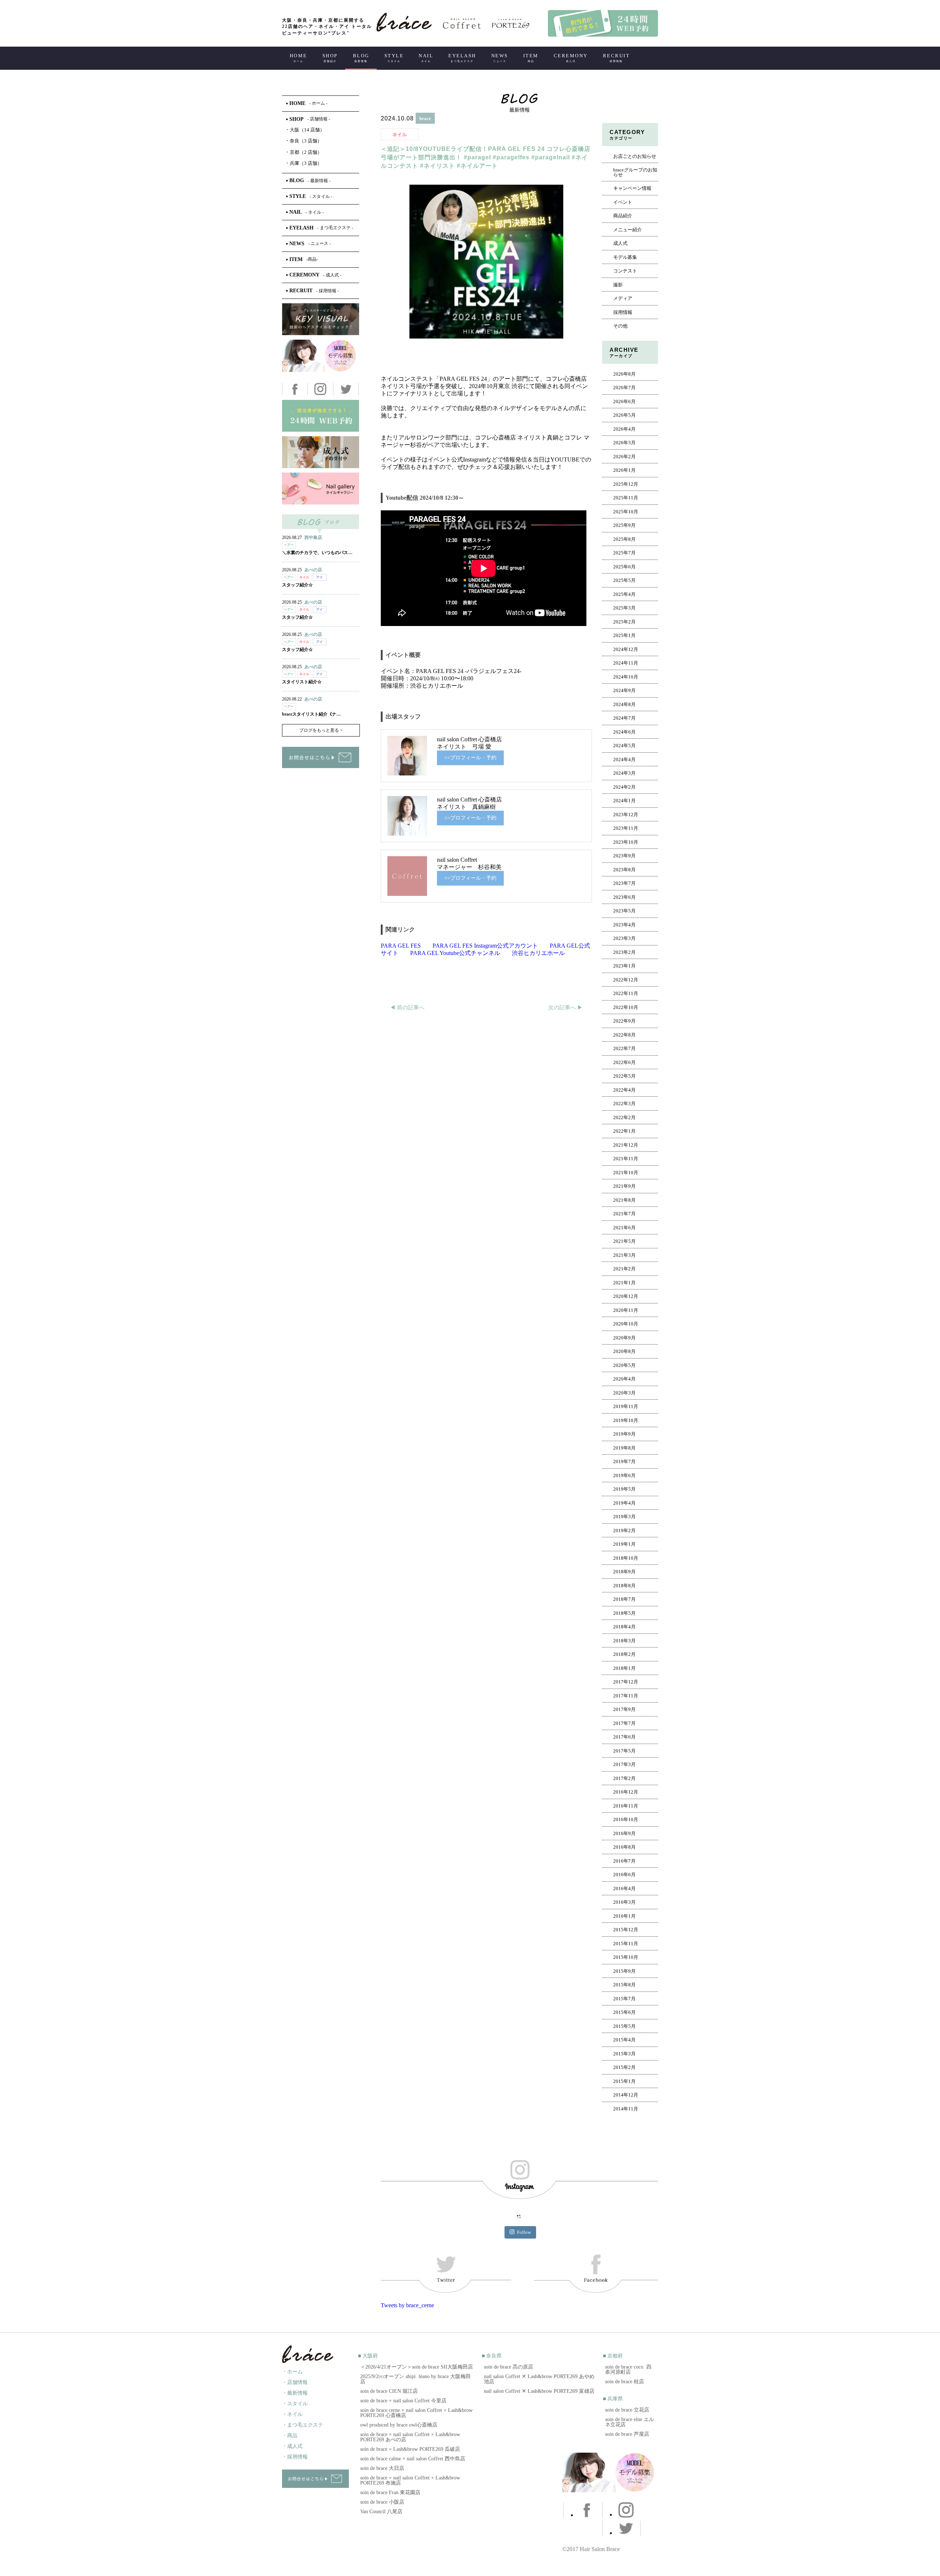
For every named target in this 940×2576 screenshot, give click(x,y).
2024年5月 (624, 746)
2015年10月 (626, 1957)
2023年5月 (624, 911)
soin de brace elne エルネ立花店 (630, 2422)
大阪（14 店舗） (305, 130)
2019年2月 (624, 1531)
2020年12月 (626, 1296)
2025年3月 (624, 608)
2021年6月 (624, 1228)
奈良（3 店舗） (304, 141)
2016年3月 (624, 1902)
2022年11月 (626, 994)
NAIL (426, 58)
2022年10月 (626, 1007)
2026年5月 (624, 415)
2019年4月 (624, 1503)
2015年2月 (624, 2067)
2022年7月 (624, 1049)
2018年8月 (624, 1586)
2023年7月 (624, 883)
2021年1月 (624, 1283)
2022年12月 (626, 980)
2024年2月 (624, 787)
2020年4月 (624, 1379)
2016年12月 (626, 1792)
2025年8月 (624, 539)
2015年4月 (624, 2040)
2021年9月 (624, 1186)
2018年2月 (624, 1654)
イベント (623, 202)
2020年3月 (624, 1393)
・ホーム (292, 2372)
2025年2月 (624, 622)
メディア (623, 299)
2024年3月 (624, 773)
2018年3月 (624, 1641)
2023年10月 (626, 842)
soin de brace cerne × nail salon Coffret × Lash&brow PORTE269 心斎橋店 (416, 2413)
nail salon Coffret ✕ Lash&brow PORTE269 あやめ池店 (539, 2379)
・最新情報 (295, 2393)
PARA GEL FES (401, 946)
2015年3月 (624, 2054)
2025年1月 (624, 636)
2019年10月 (626, 1421)
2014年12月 (626, 2095)
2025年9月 (624, 525)
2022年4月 (624, 1090)
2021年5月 (624, 1241)
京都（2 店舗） (304, 152)
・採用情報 (295, 2457)
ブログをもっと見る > (321, 730)
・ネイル (292, 2414)
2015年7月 (624, 1999)
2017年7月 (624, 1723)
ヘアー (289, 545)
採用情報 (623, 312)
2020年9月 (624, 1338)
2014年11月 (626, 2109)
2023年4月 (624, 925)
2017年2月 (624, 1779)
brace (425, 118)
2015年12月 (626, 1930)
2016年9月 (624, 1834)
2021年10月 (626, 1173)
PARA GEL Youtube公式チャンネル (455, 953)
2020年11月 (626, 1310)
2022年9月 (624, 1021)
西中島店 (313, 538)
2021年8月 (624, 1200)
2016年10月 (626, 1820)
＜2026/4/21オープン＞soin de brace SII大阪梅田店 (417, 2367)
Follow (524, 2232)
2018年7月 (624, 1599)
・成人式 (292, 2446)
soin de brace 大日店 (382, 2468)
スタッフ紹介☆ (297, 585)
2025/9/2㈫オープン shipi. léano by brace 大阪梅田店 (415, 2379)
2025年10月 (626, 512)
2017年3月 (624, 1765)
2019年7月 (624, 1462)
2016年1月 (624, 1916)
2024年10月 (626, 677)
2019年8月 (624, 1448)
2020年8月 (624, 1352)
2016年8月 (624, 1847)
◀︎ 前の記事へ (407, 1007)
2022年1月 (624, 1131)
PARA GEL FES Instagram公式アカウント (485, 946)
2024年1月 (624, 801)
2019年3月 (624, 1517)
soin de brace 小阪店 (382, 2502)
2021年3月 (624, 1255)
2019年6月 (624, 1476)
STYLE (394, 58)
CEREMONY (571, 58)
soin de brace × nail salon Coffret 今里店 (403, 2401)
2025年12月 (626, 484)
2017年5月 (624, 1751)
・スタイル (295, 2404)
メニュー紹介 (628, 230)
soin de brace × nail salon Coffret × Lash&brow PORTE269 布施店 (410, 2480)
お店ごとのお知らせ (635, 156)
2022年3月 (624, 1104)
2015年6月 (624, 2012)
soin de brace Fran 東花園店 (390, 2492)
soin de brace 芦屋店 (627, 2434)
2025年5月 (624, 580)
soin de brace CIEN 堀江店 (389, 2391)
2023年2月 (624, 952)
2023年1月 (624, 966)
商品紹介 (623, 216)
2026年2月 (624, 457)
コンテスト (625, 271)
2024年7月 (624, 718)
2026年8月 (624, 374)
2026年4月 (624, 429)
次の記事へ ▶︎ (565, 1007)
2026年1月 (624, 470)
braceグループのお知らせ (635, 172)
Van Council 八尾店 (381, 2512)
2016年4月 (624, 1889)
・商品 (290, 2436)
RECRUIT (617, 58)
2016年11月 (626, 1806)
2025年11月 (626, 498)
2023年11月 (626, 828)
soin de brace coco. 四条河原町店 (628, 2369)
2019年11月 (626, 1407)
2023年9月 (624, 856)
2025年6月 (624, 567)
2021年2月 (624, 1269)
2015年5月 (624, 2026)
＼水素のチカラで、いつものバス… (317, 553)
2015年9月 (624, 1971)
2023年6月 (624, 897)
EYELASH (462, 58)
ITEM (531, 58)
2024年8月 (624, 705)
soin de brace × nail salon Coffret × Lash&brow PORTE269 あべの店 (410, 2437)
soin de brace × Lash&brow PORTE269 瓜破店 (410, 2449)
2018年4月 (624, 1627)
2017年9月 (624, 1710)
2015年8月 (624, 1985)
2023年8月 (624, 870)
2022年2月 (624, 1118)
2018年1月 (624, 1668)
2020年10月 (626, 1324)
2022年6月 (624, 1063)
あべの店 (313, 570)
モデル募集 (625, 257)
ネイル (400, 135)
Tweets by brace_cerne (407, 2305)
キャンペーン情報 (632, 188)
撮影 (618, 285)
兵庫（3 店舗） (304, 163)
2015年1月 (624, 2081)
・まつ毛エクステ (303, 2425)
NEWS (500, 58)
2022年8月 (624, 1035)
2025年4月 (624, 594)
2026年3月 (624, 443)
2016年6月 (624, 1875)
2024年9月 (624, 691)
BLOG (361, 58)
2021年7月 (624, 1214)
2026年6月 (624, 402)
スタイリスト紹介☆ (302, 682)
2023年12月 (626, 815)
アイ (319, 577)
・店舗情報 (295, 2382)
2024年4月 (624, 760)
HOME (299, 58)
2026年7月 (624, 388)
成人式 (620, 243)
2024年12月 (626, 650)
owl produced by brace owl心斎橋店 (399, 2425)
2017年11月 (626, 1696)
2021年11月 (626, 1159)
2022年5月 (624, 1076)
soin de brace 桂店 (625, 2382)
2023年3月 (624, 938)
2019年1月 (624, 1544)
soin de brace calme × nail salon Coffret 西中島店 (413, 2459)
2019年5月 (624, 1489)
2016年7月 (624, 1861)
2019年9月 (624, 1434)
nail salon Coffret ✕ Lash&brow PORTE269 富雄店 (539, 2391)
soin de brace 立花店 (627, 2410)
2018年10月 (626, 1558)
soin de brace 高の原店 (509, 2367)
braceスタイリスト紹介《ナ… (311, 714)
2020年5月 (624, 1365)
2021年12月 (626, 1145)
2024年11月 (626, 663)
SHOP (330, 58)
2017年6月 (624, 1737)
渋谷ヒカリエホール (538, 953)
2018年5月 (624, 1613)
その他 (620, 326)
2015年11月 (626, 1944)
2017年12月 (626, 1682)
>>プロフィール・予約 (470, 758)
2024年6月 (624, 732)
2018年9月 (624, 1572)
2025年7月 (624, 553)
